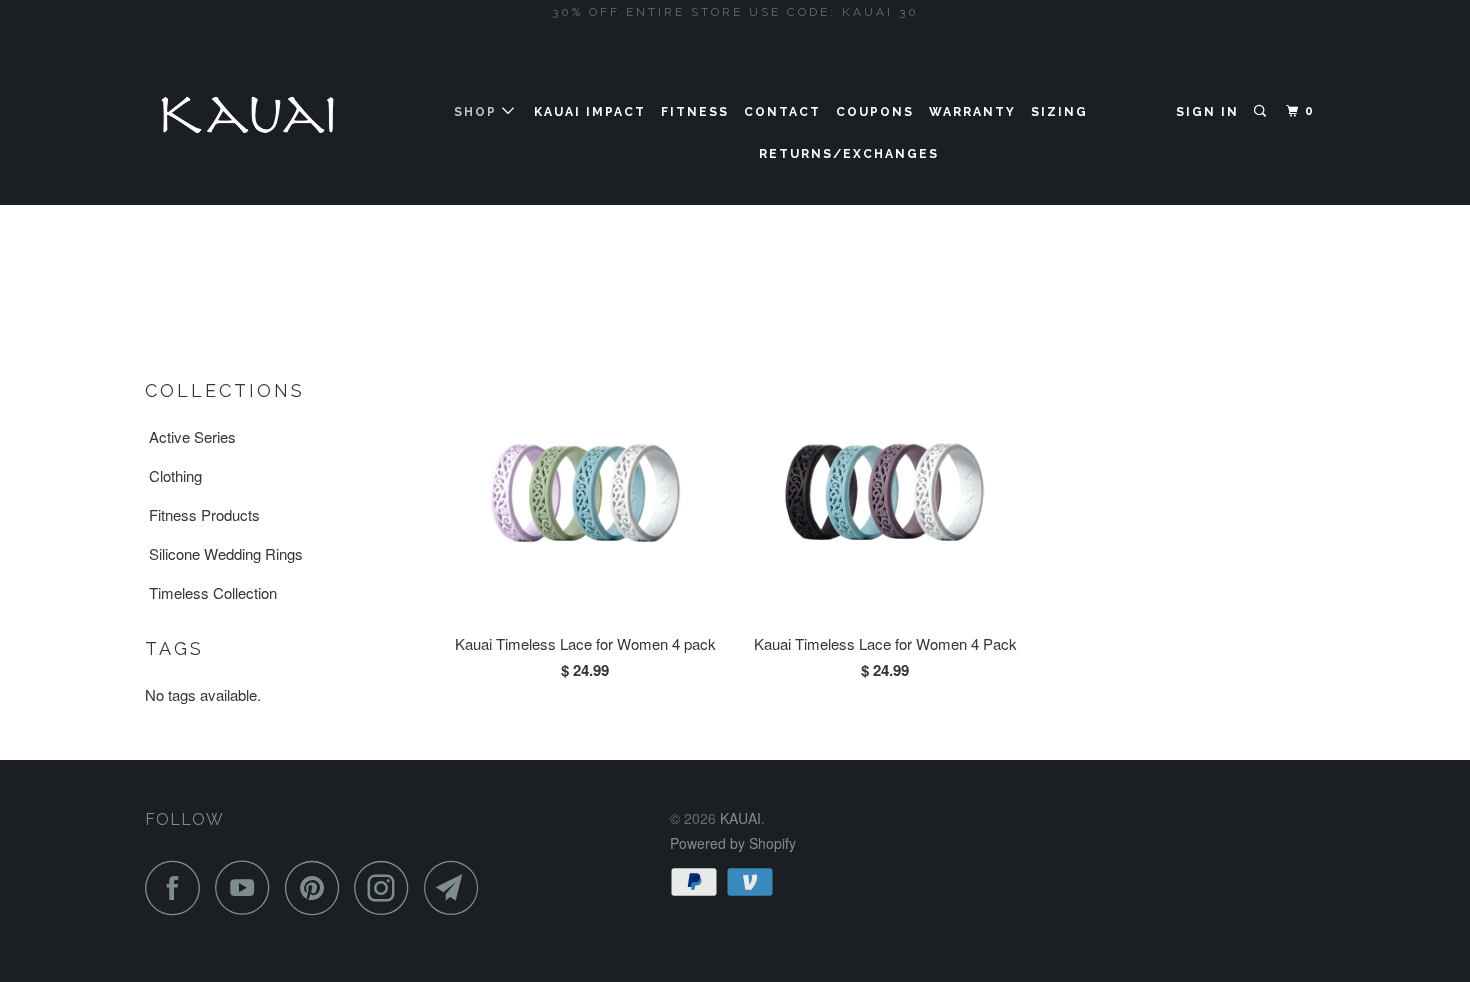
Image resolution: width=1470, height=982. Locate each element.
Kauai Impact (590, 112)
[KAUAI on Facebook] (178, 887)
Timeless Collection (213, 592)
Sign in (1207, 112)
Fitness (695, 112)
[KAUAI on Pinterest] (317, 887)
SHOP (478, 112)
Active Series (192, 436)
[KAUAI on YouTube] (248, 887)
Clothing (175, 475)
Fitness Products (204, 514)
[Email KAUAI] (457, 887)
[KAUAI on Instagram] (387, 887)
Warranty (972, 112)
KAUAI (740, 818)
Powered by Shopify (733, 843)
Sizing (1059, 112)
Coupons (875, 112)
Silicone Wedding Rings (226, 553)
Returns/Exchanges (849, 154)
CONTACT (782, 112)
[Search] (1262, 111)
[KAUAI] (247, 115)
